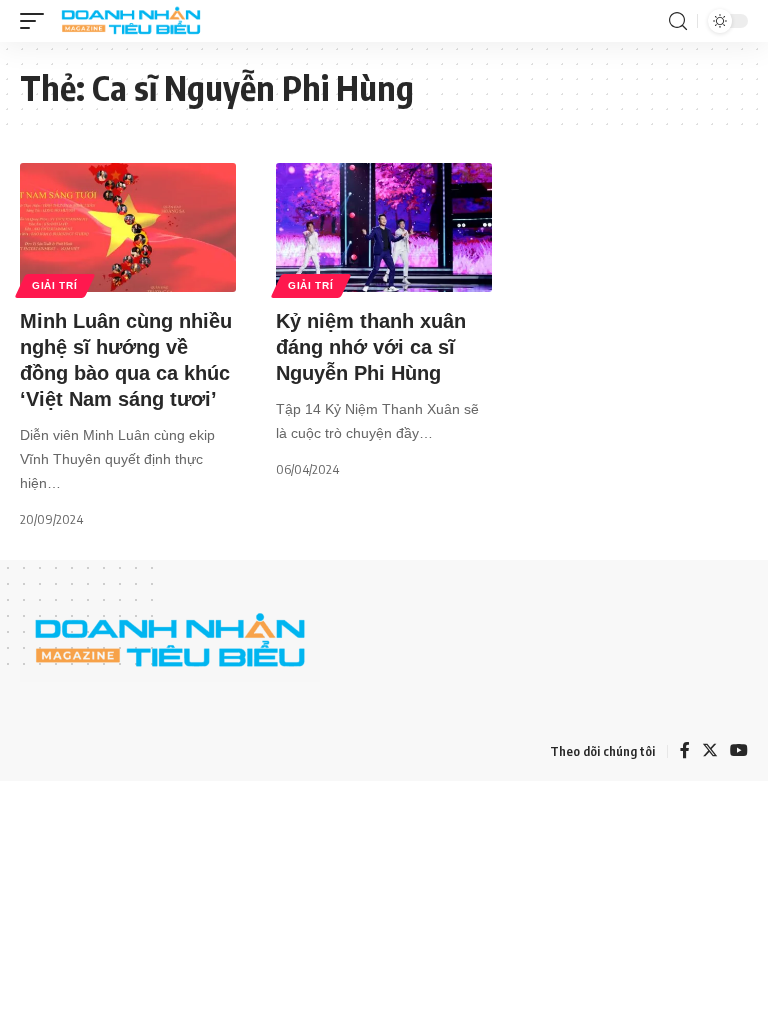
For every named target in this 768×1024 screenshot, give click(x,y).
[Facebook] (685, 751)
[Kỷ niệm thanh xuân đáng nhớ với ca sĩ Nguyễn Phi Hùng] (384, 228)
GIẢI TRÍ (55, 285)
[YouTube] (739, 751)
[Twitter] (710, 751)
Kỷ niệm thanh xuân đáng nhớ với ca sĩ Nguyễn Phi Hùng (371, 347)
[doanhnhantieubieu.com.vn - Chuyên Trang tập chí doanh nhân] (131, 21)
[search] (678, 21)
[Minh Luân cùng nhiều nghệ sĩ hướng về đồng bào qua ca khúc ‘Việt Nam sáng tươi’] (128, 228)
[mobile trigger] (37, 21)
